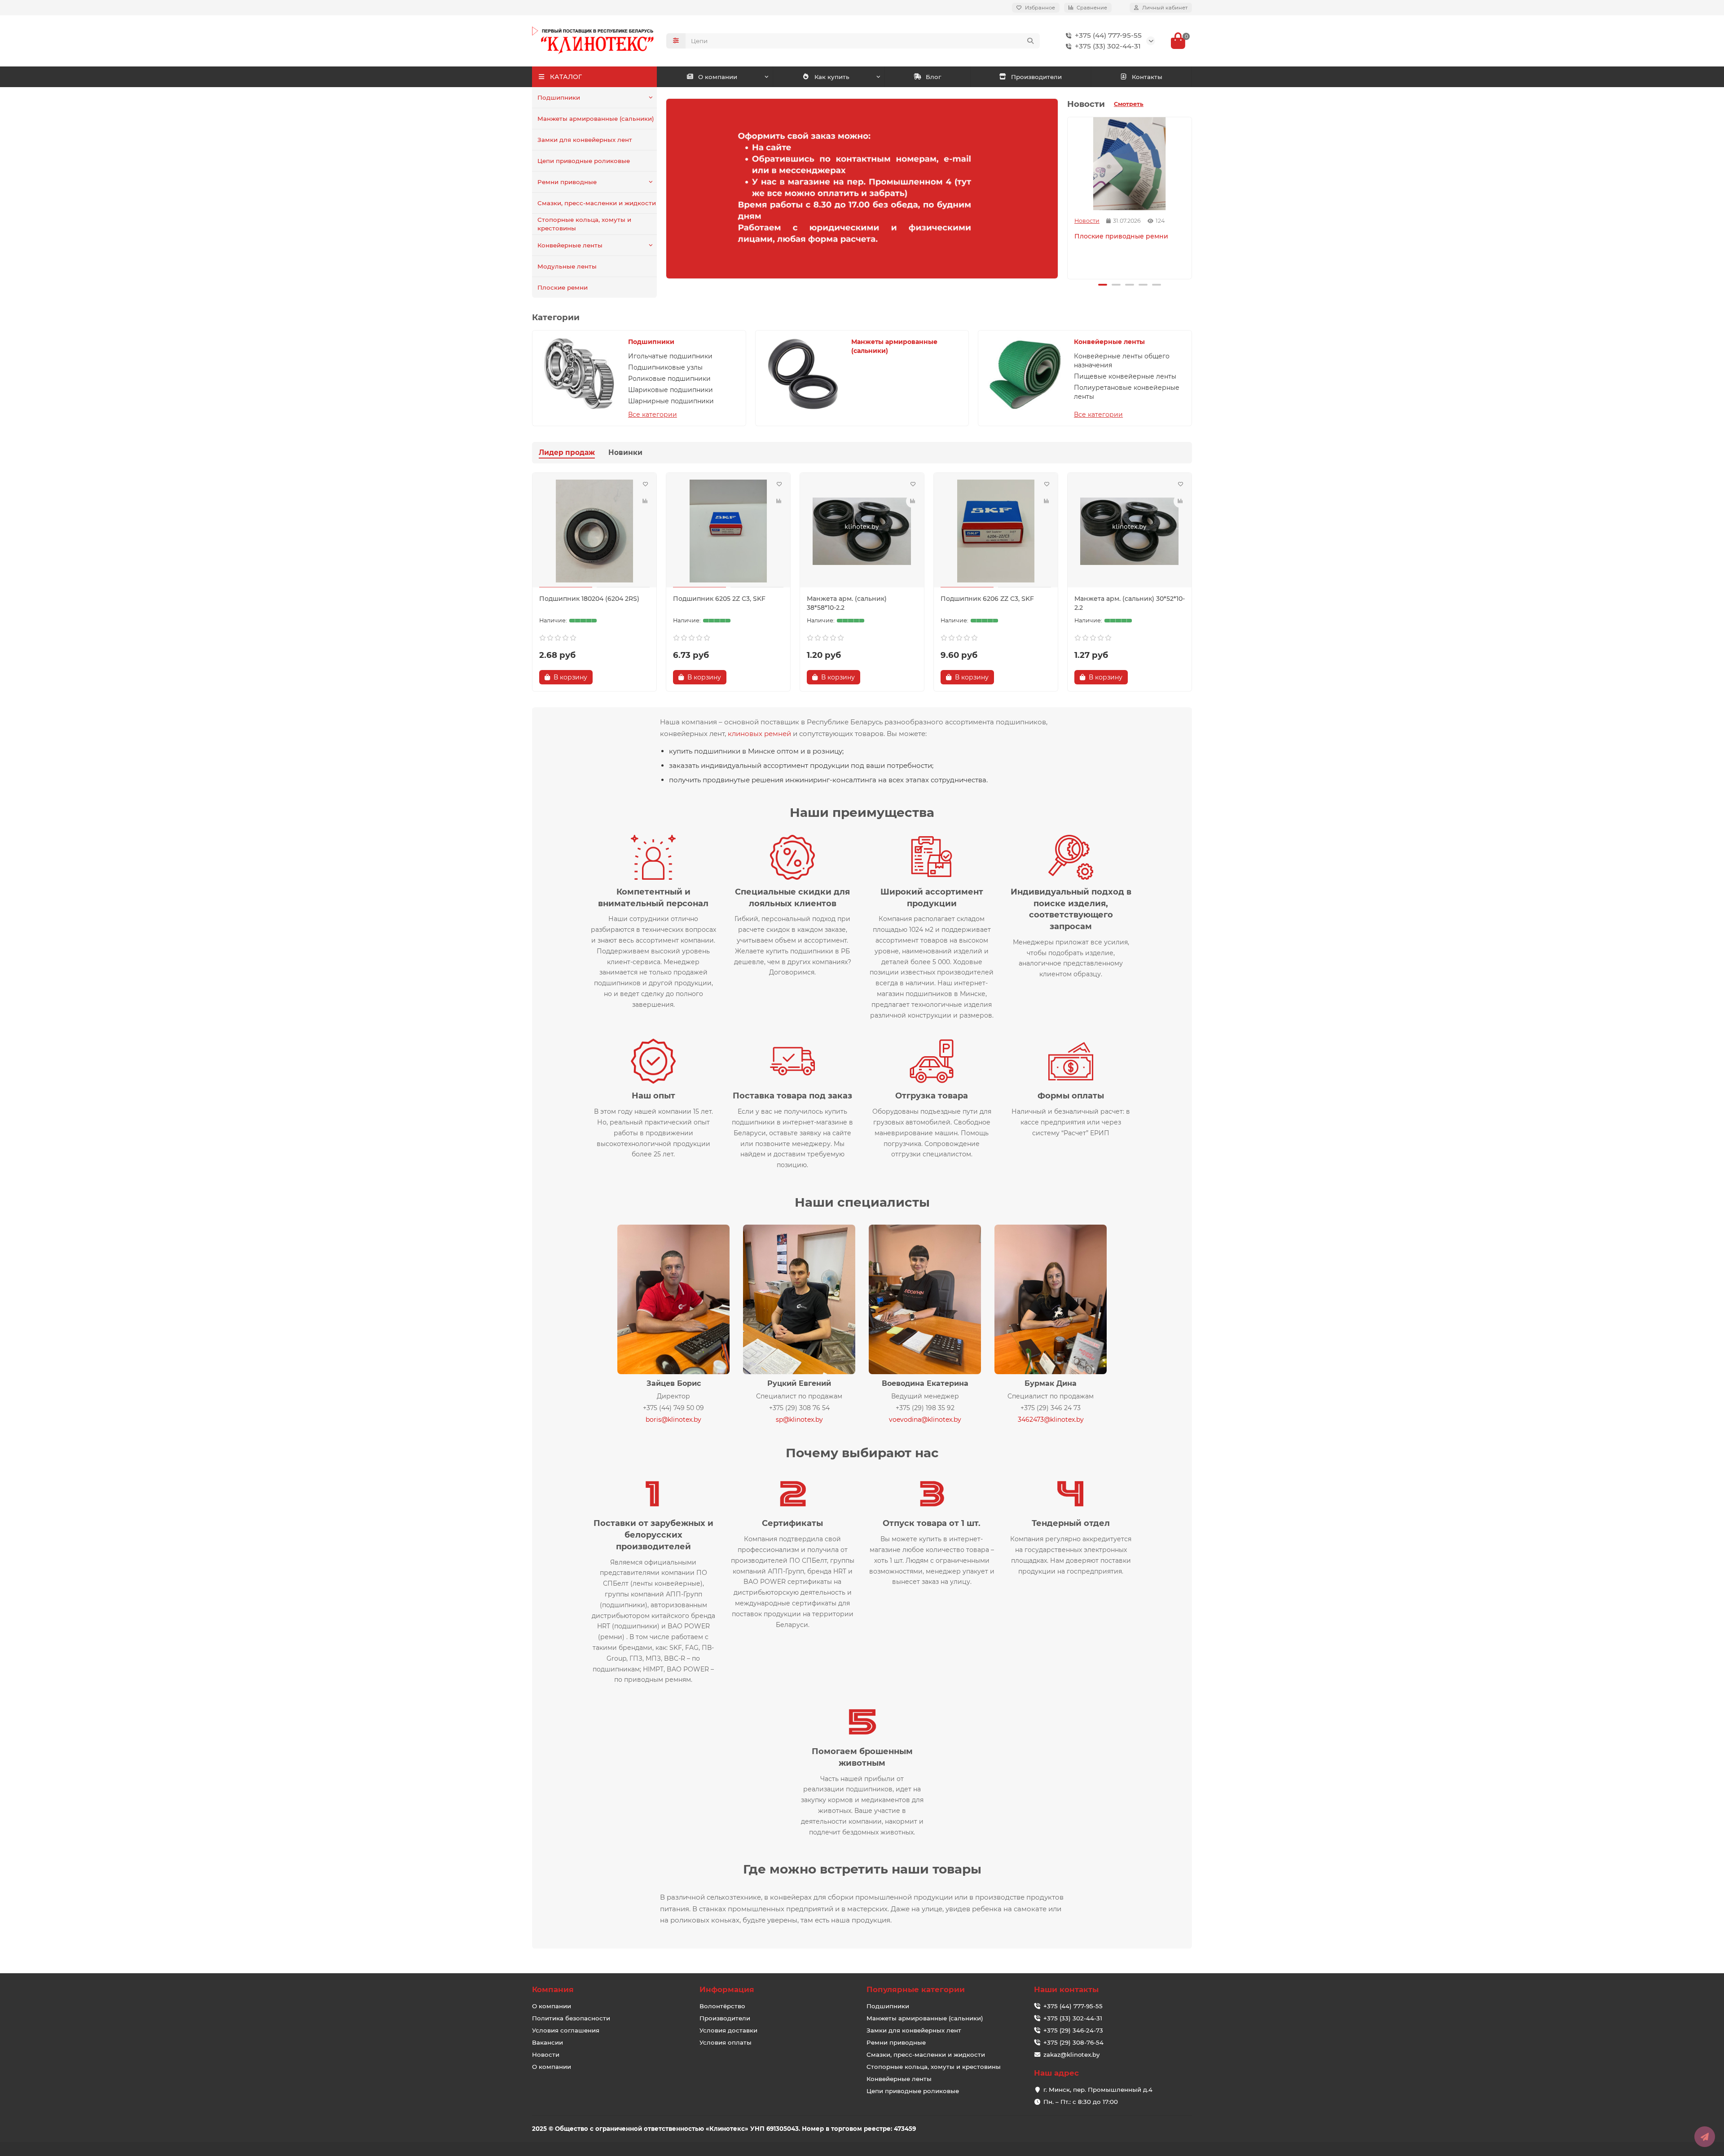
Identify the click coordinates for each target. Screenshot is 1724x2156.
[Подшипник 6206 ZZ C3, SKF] (996, 531)
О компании (718, 77)
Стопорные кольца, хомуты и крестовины (584, 224)
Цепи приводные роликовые (584, 161)
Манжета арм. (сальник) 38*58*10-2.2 (847, 603)
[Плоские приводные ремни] (1130, 164)
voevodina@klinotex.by (925, 1420)
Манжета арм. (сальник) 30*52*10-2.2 (1130, 603)
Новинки (625, 452)
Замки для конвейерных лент (585, 140)
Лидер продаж (567, 452)
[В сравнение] (645, 501)
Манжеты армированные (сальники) (596, 119)
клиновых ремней (759, 734)
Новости (1087, 221)
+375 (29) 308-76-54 (1073, 2042)
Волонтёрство (722, 2006)
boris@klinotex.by (673, 1420)
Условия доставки (728, 2030)
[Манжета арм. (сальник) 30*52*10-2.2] (1130, 531)
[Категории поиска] (676, 41)
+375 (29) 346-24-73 (1073, 2030)
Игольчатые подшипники (670, 356)
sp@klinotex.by (799, 1420)
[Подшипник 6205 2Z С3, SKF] (728, 531)
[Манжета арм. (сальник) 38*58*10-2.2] (862, 531)
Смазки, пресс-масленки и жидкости (597, 203)
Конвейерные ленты (570, 245)
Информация (727, 1989)
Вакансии (548, 2042)
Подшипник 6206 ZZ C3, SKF (987, 599)
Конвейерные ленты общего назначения (1122, 361)
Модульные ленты (567, 266)
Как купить (832, 77)
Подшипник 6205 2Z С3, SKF (719, 599)
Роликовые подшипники (669, 379)
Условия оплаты (726, 2042)
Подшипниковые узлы (665, 367)
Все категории (653, 414)
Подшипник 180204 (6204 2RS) (589, 599)
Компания (553, 1989)
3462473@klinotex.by (1051, 1420)
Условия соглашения (566, 2030)
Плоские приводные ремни (1121, 236)
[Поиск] (1030, 41)
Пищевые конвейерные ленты (1125, 376)
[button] (1069, 197)
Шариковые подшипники (671, 390)
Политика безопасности (571, 2018)
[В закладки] (645, 484)
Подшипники (559, 97)
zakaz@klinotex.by (1071, 2055)
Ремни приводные (567, 182)
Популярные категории (916, 1989)
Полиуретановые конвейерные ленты (1127, 392)
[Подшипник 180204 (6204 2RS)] (594, 531)
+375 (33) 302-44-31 (1108, 46)
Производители (1036, 77)
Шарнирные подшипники (671, 401)
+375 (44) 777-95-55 (1108, 35)
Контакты (1147, 77)
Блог (933, 77)
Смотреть (1129, 104)
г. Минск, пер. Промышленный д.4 (1098, 2090)
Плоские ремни (563, 287)
